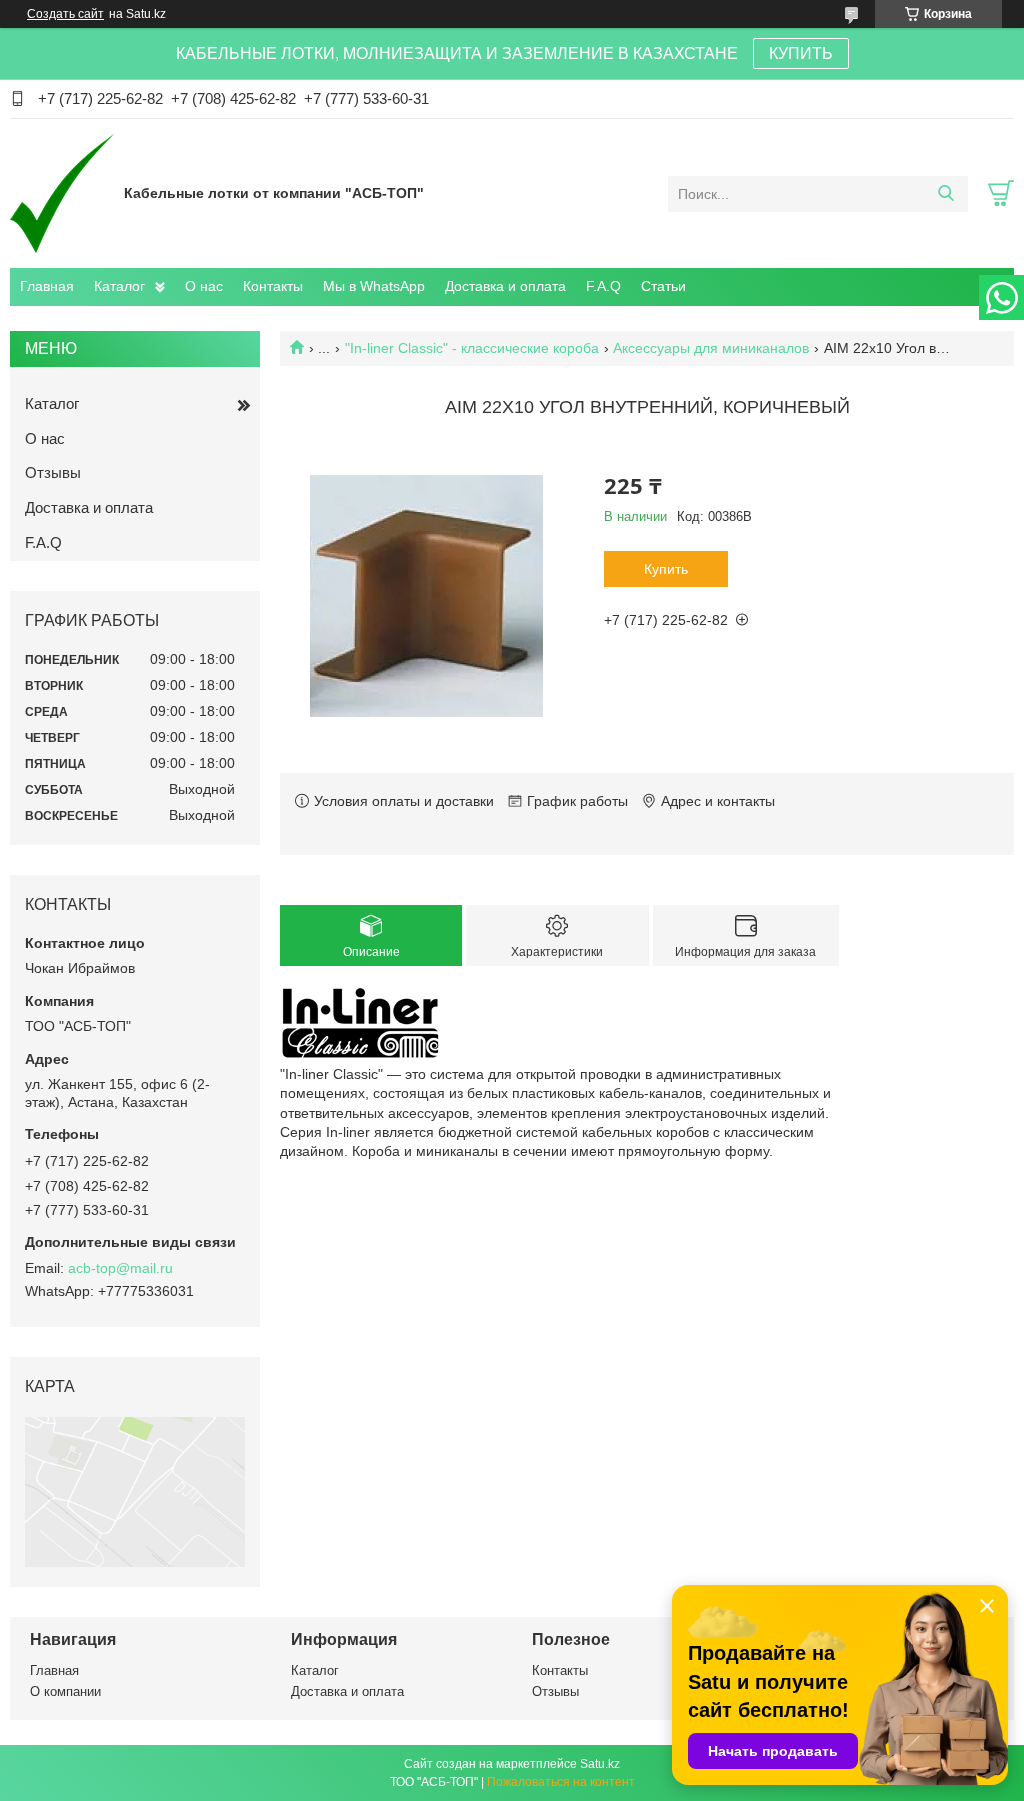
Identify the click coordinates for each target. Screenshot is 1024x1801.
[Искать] (945, 194)
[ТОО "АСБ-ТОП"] (62, 193)
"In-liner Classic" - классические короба (472, 348)
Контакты (273, 286)
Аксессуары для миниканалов (711, 348)
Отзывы (53, 472)
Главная (47, 286)
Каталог (119, 286)
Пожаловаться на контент (561, 1782)
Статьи (663, 286)
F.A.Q (603, 286)
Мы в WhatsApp (374, 286)
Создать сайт (65, 14)
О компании (65, 1691)
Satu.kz (600, 1764)
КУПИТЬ (801, 53)
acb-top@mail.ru (120, 1268)
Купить (666, 569)
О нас (204, 286)
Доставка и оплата (505, 286)
